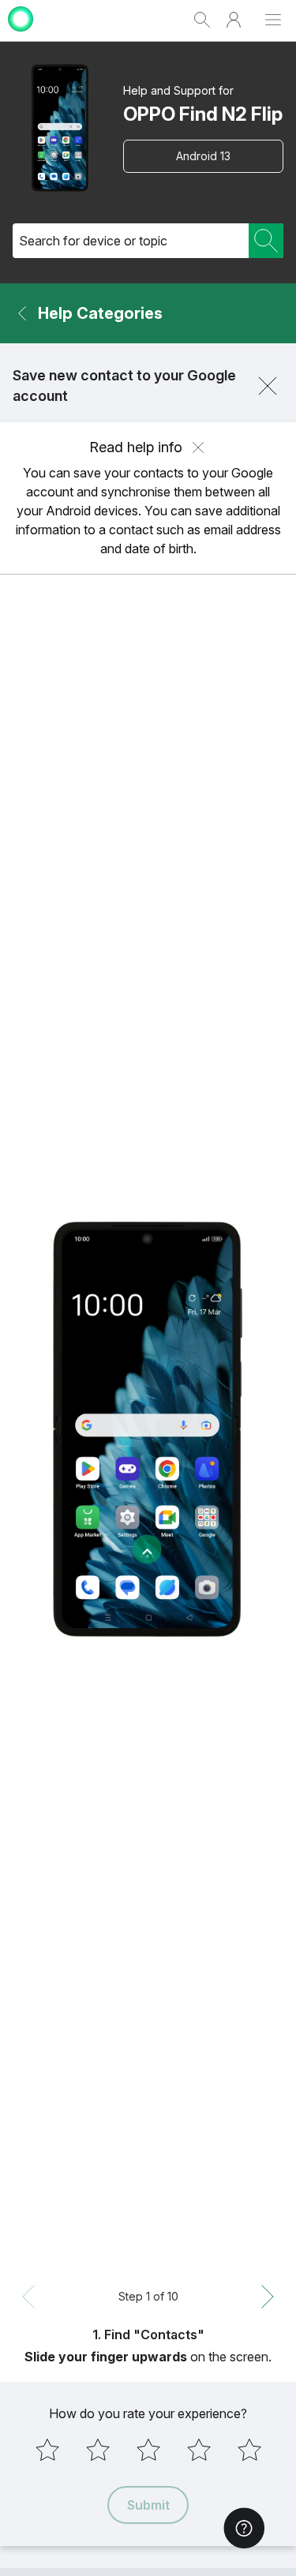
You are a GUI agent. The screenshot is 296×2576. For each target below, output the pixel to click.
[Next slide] (268, 2297)
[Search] (266, 241)
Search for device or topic (93, 241)
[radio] (47, 2450)
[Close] (268, 386)
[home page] (21, 34)
